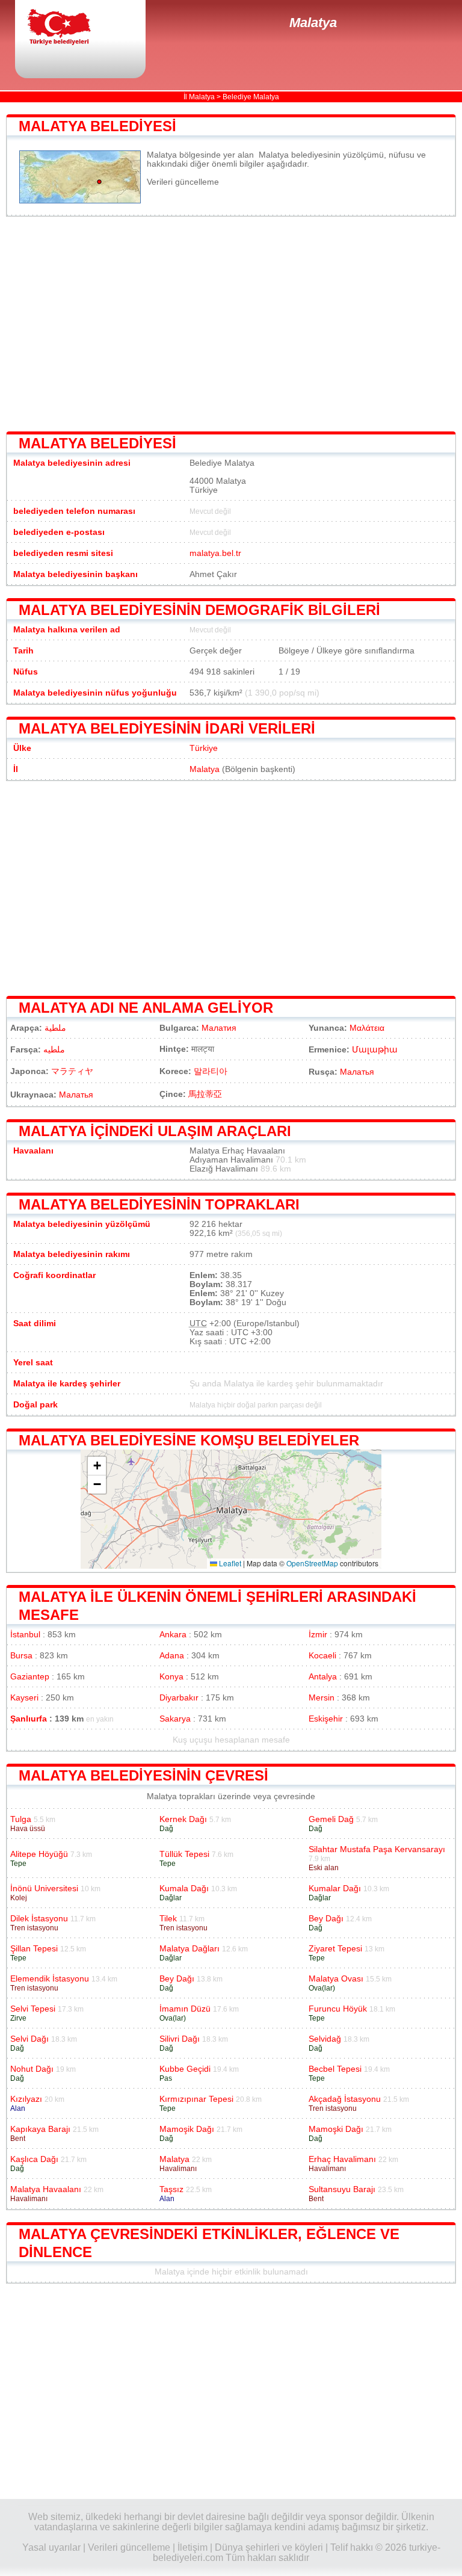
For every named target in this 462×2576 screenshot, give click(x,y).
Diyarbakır (179, 1698)
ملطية (55, 1028)
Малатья (357, 1072)
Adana (172, 1656)
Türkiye (204, 748)
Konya (171, 1677)
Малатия (219, 1028)
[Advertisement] (231, 324)
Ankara (173, 1635)
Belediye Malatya (251, 97)
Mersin (322, 1698)
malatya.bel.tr (215, 553)
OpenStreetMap (312, 1563)
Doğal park (35, 1405)
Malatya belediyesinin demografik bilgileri (199, 610)
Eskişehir (326, 1719)
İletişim (192, 2547)
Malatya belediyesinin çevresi (143, 1775)
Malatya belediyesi (97, 126)
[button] (97, 1466)
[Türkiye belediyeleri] (69, 28)
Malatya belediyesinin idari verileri (167, 728)
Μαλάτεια (367, 1028)
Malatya (313, 23)
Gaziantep (30, 1677)
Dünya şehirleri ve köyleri (269, 2547)
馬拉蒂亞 (205, 1094)
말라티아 (211, 1071)
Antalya (323, 1677)
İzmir (318, 1635)
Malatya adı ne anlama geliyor (146, 1008)
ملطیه (54, 1050)
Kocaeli (322, 1656)
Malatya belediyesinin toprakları (159, 1204)
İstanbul (25, 1635)
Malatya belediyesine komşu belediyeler (189, 1440)
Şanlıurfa (29, 1719)
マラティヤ (72, 1071)
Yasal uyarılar (51, 2547)
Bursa (21, 1656)
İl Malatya (199, 97)
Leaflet (229, 1563)
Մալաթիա (375, 1050)
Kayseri (24, 1698)
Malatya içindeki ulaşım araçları (155, 1131)
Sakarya (175, 1719)
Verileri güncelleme (183, 182)
